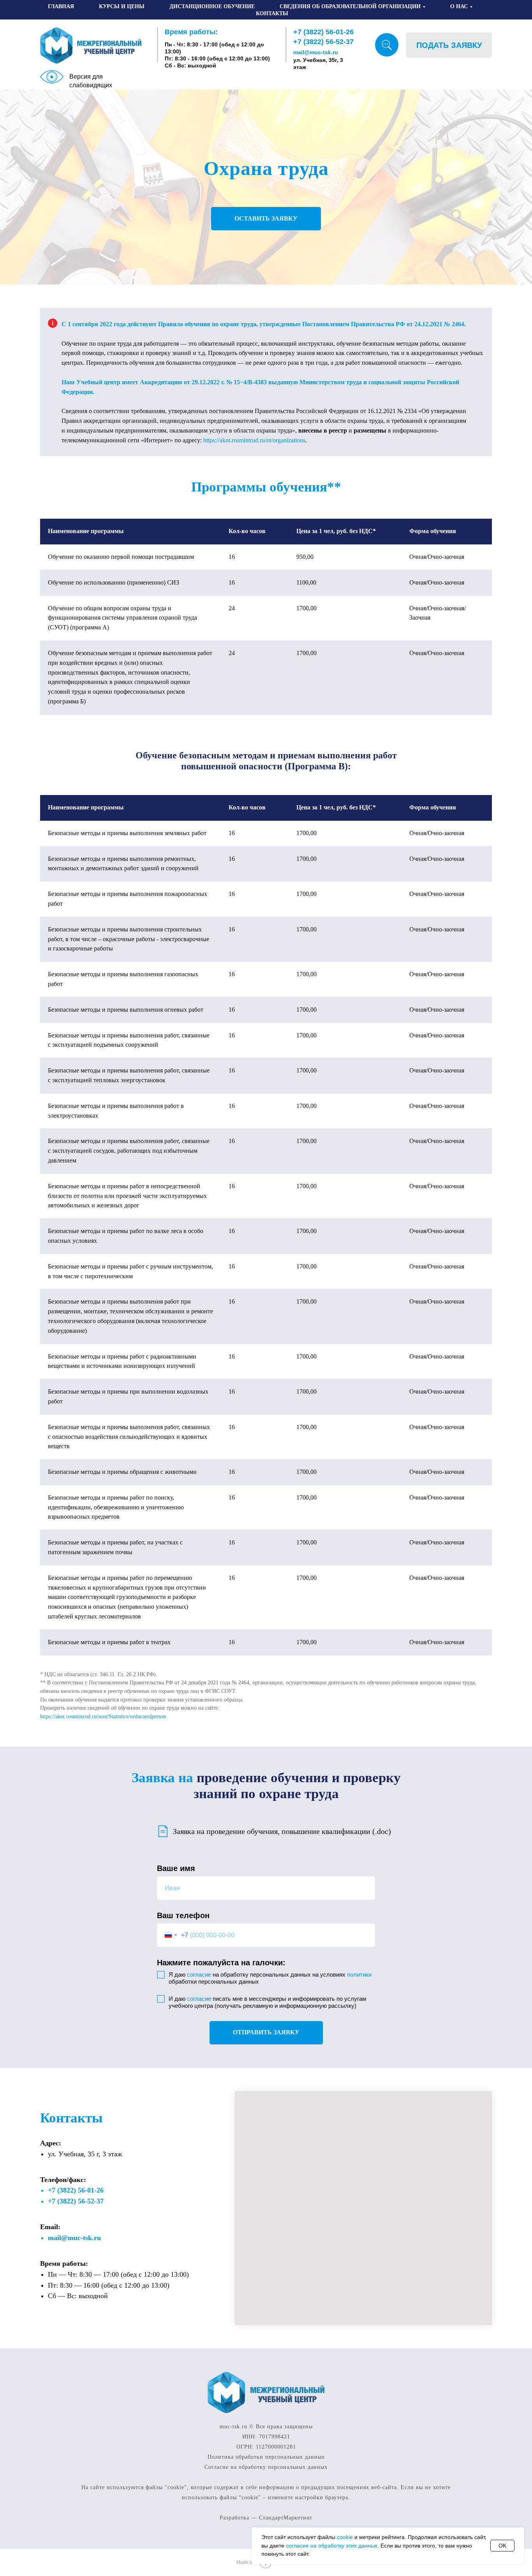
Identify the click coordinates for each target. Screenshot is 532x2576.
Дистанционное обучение (212, 6)
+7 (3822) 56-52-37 (323, 42)
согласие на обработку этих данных (332, 2546)
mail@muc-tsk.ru (316, 52)
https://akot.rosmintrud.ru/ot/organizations (254, 440)
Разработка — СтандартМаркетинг (266, 2518)
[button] (449, 45)
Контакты (272, 13)
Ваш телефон (183, 1915)
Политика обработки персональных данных (266, 2457)
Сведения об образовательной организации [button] (350, 6)
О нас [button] (459, 6)
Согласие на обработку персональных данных (266, 2467)
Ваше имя (176, 1868)
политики (359, 1974)
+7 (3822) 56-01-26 (323, 32)
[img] (387, 45)
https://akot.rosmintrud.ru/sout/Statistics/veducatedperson (103, 1716)
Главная (61, 6)
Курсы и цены (122, 6)
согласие (199, 1974)
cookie (345, 2537)
